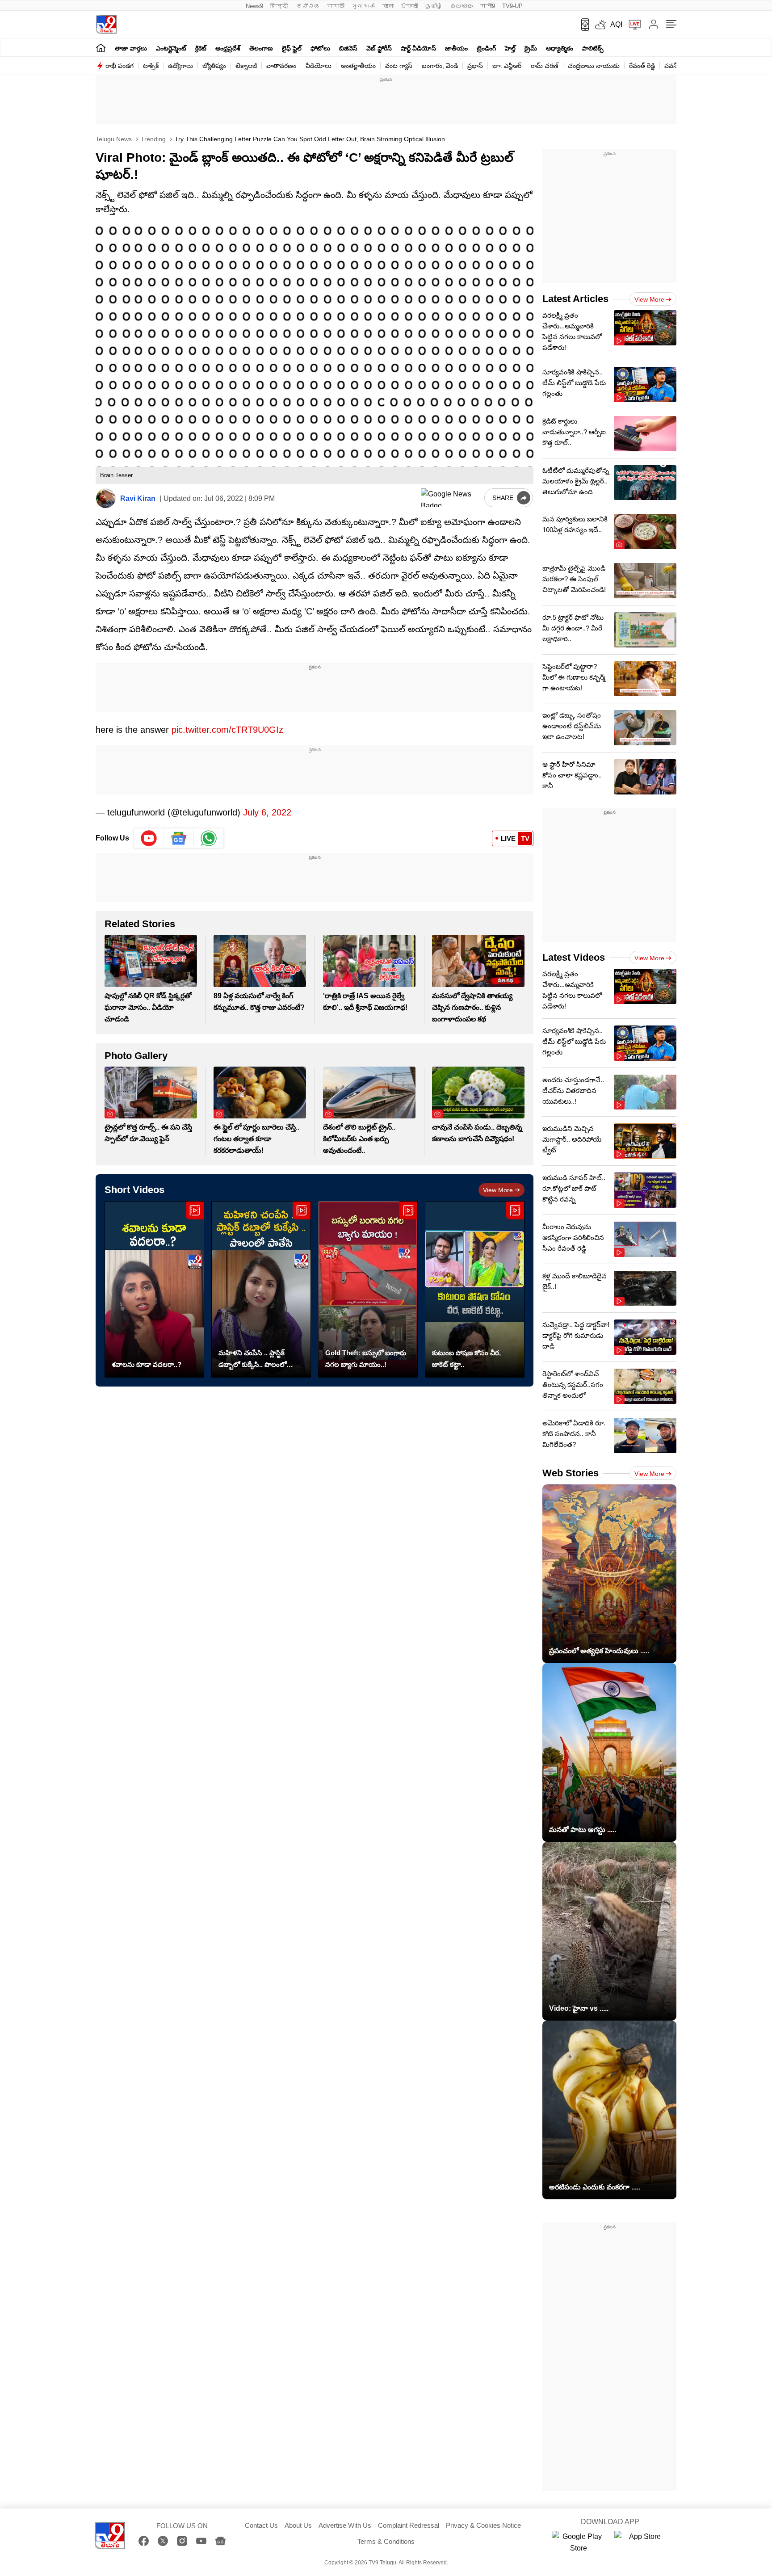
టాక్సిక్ (151, 66)
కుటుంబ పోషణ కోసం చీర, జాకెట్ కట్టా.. (466, 1359)
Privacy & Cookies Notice (483, 2525)
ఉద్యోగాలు (180, 66)
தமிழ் (434, 6)
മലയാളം (462, 6)
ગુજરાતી (363, 6)
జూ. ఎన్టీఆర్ (507, 66)
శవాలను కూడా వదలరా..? (147, 1364)
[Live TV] (632, 25)
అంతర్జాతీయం (358, 66)
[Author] (106, 498)
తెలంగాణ (261, 48)
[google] (451, 498)
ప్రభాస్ (475, 66)
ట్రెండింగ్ (486, 48)
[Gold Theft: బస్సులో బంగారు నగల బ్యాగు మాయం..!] (368, 1289)
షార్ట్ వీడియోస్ (418, 48)
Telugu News (114, 139)
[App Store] (641, 2542)
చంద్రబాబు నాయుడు (594, 66)
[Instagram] (182, 2541)
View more (498, 1190)
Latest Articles (575, 299)
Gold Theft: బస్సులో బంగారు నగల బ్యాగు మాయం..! (366, 1359)
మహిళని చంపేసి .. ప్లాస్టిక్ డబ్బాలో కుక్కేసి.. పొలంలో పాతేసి (252, 1360)
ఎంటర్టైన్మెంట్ (171, 48)
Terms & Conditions (386, 2541)
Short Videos (134, 1190)
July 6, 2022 (267, 812)
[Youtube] (149, 838)
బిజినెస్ (348, 48)
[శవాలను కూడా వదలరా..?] (154, 1289)
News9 (254, 6)
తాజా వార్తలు (131, 48)
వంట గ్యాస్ (399, 66)
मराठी (336, 6)
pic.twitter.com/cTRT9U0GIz (227, 730)
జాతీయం (456, 48)
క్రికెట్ (201, 48)
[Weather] (600, 25)
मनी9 (488, 6)
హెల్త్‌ (510, 48)
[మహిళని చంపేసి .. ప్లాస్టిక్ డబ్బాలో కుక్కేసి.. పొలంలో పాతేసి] (261, 1289)
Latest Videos (574, 957)
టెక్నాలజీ (246, 66)
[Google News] (220, 2541)
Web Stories (571, 1473)
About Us (298, 2525)
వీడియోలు (319, 66)
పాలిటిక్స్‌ (593, 48)
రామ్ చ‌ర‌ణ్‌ (545, 66)
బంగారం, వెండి (440, 66)
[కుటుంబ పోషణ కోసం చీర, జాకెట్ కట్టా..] (475, 1289)
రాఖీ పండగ (120, 66)
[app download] (582, 25)
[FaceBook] (144, 2541)
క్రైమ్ (531, 48)
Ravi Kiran (138, 498)
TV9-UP (512, 6)
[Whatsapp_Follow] (209, 838)
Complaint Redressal (409, 2525)
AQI (616, 24)
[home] (101, 48)
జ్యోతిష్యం (214, 66)
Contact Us (261, 2525)
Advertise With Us (345, 2525)
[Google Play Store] (579, 2542)
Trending (152, 139)
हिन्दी (280, 6)
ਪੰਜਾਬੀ (409, 6)
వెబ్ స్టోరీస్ (379, 48)
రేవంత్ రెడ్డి (642, 66)
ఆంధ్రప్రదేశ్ (228, 48)
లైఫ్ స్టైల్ (292, 48)
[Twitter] (163, 2541)
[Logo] (106, 24)
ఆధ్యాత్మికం (560, 48)
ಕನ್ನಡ (308, 6)
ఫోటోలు (320, 48)
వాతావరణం (281, 66)
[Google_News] (179, 838)
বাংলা (388, 6)
